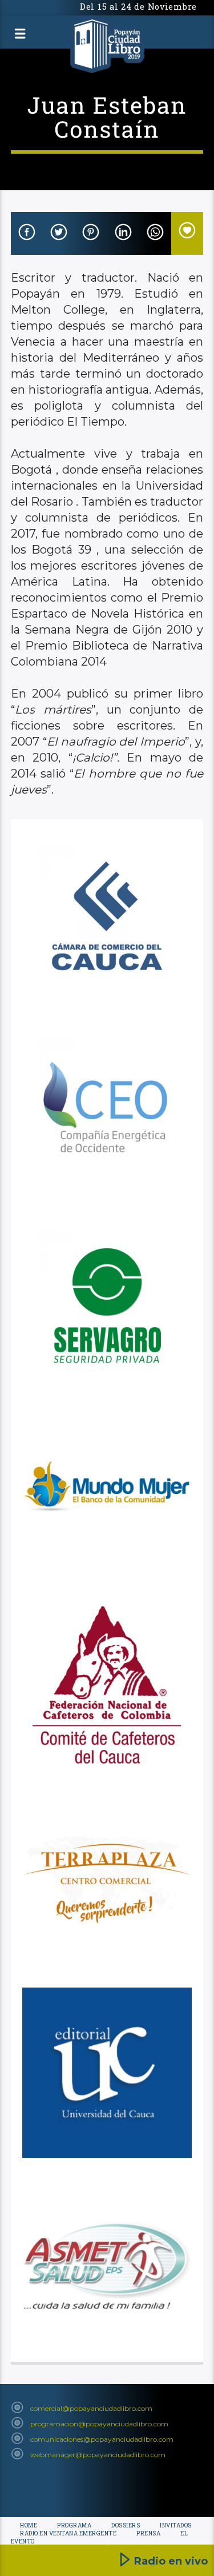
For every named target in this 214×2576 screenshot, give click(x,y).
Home (29, 2525)
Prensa (148, 2533)
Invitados (176, 2525)
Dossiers (126, 2525)
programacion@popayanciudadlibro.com (99, 2424)
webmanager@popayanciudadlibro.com (98, 2455)
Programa (74, 2525)
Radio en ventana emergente (68, 2533)
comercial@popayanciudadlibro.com (91, 2408)
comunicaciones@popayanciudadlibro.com (102, 2439)
